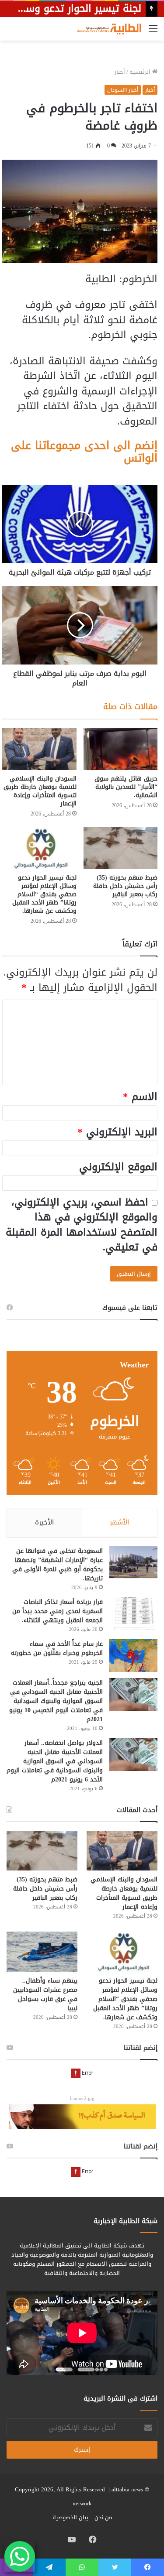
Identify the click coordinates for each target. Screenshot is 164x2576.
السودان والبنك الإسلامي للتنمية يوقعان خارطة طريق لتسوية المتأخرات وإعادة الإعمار (40, 791)
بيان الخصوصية (70, 2517)
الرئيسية (141, 72)
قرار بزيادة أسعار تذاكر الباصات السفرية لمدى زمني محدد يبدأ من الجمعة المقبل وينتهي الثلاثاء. (58, 1611)
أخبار (120, 72)
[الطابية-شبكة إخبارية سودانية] (107, 29)
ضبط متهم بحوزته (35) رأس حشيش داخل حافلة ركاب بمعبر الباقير (125, 886)
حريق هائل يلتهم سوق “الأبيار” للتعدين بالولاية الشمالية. (126, 787)
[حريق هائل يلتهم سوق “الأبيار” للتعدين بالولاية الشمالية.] (121, 749)
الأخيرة (44, 1522)
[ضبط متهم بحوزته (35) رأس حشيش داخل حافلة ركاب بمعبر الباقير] (121, 848)
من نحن (103, 2517)
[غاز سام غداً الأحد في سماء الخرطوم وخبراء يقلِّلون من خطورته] (133, 1656)
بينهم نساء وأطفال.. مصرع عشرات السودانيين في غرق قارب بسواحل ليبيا (45, 1994)
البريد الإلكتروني (117, 1132)
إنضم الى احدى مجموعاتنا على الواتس (84, 452)
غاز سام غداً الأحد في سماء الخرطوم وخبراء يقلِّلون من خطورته (57, 1648)
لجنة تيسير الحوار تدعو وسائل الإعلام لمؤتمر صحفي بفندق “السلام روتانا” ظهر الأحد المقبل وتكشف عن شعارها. (44, 894)
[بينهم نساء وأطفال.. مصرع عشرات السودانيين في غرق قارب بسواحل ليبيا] (42, 1951)
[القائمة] (153, 32)
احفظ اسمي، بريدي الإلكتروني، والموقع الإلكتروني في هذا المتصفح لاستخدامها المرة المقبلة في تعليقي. (82, 1225)
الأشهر (119, 1522)
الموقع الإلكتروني (118, 1167)
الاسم (140, 1097)
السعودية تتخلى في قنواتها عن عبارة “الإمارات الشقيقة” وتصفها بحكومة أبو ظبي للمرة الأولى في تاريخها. (58, 1565)
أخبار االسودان (123, 90)
